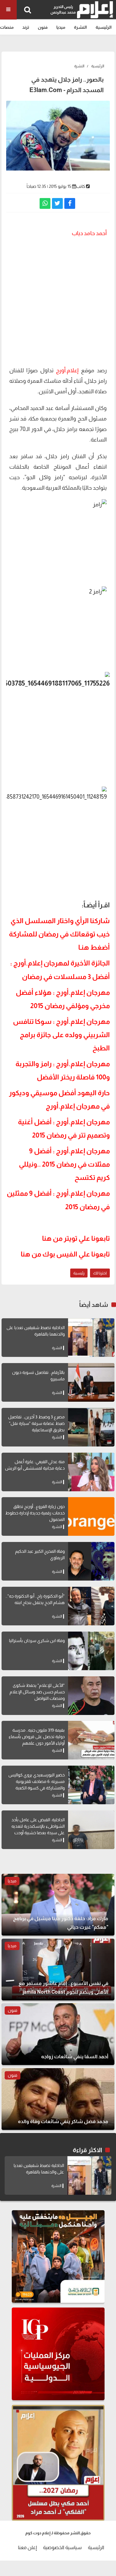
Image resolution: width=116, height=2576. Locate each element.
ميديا (61, 27)
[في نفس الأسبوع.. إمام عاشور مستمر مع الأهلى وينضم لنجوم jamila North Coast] (58, 1970)
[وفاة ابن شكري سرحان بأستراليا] (91, 1651)
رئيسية (79, 1273)
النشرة (80, 27)
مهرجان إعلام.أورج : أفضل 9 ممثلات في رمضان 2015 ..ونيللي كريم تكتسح (64, 1164)
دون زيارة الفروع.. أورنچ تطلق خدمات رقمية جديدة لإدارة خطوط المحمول (35, 1513)
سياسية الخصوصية (62, 2547)
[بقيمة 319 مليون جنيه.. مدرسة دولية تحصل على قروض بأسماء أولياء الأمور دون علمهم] (91, 1740)
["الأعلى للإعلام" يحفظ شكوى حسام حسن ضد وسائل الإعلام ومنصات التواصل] (91, 1696)
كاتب (81, 186)
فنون (43, 27)
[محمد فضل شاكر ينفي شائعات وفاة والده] (58, 2099)
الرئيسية (104, 27)
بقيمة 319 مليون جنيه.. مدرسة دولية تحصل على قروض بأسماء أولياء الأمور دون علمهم (37, 1737)
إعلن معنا (27, 2547)
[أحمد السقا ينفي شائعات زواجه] (58, 2034)
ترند (26, 27)
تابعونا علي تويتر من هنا (76, 1239)
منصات (7, 27)
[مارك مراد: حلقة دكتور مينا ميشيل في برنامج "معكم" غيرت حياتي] (58, 1905)
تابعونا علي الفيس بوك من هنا (65, 1254)
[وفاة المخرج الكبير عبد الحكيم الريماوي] (91, 1561)
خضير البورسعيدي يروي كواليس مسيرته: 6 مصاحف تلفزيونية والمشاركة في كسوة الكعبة (37, 1781)
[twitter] (57, 203)
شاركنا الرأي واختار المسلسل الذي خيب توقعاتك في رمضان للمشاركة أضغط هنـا (59, 934)
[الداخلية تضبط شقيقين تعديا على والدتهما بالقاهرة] (91, 1338)
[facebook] (70, 203)
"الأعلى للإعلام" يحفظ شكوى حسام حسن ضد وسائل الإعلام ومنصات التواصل (37, 1692)
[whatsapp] (45, 203)
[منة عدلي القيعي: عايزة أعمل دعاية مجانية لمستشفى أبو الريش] (91, 1472)
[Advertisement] (58, 301)
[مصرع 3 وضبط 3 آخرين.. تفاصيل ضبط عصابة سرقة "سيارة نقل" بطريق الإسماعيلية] (91, 1427)
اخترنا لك (100, 1273)
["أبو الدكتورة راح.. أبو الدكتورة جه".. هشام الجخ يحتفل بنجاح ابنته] (91, 1606)
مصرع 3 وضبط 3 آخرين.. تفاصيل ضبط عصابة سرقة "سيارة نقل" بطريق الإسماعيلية (36, 1423)
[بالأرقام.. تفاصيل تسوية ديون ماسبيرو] (91, 1382)
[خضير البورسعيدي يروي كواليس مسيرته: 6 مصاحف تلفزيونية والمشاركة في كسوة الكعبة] (91, 1785)
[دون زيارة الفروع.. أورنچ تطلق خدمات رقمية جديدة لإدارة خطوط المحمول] (91, 1516)
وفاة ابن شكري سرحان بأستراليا (37, 1641)
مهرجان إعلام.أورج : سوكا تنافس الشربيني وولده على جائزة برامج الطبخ (61, 1035)
